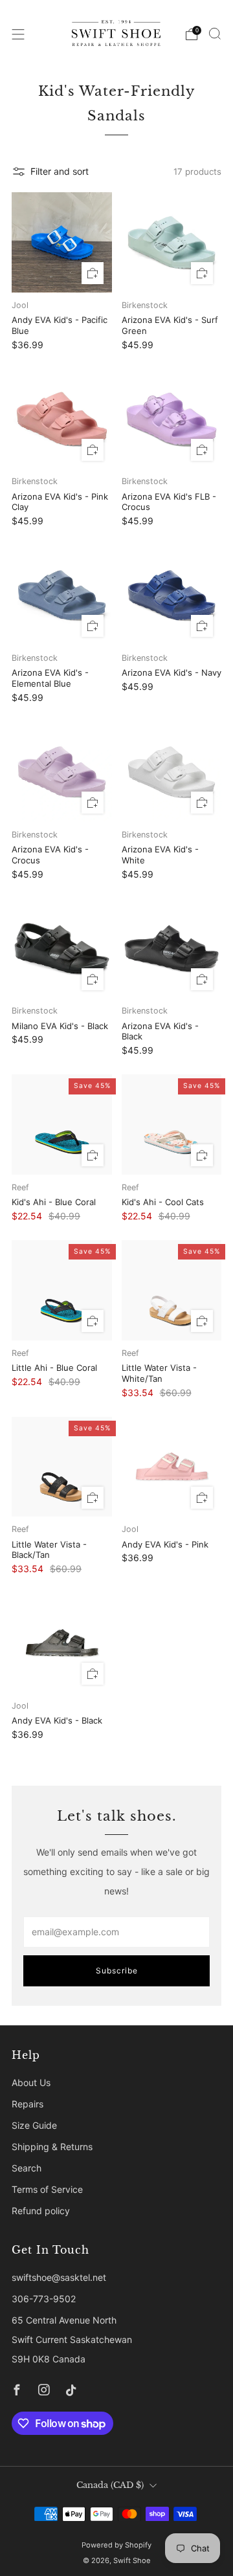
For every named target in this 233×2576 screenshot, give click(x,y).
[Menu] (18, 34)
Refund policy (41, 2211)
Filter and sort (60, 171)
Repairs (28, 2104)
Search (27, 2168)
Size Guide (34, 2125)
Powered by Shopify (116, 2545)
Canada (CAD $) (110, 2485)
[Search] (215, 34)
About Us (31, 2082)
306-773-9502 (44, 2299)
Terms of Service (47, 2189)
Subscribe (117, 1971)
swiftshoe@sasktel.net (59, 2277)
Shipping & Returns (52, 2147)
